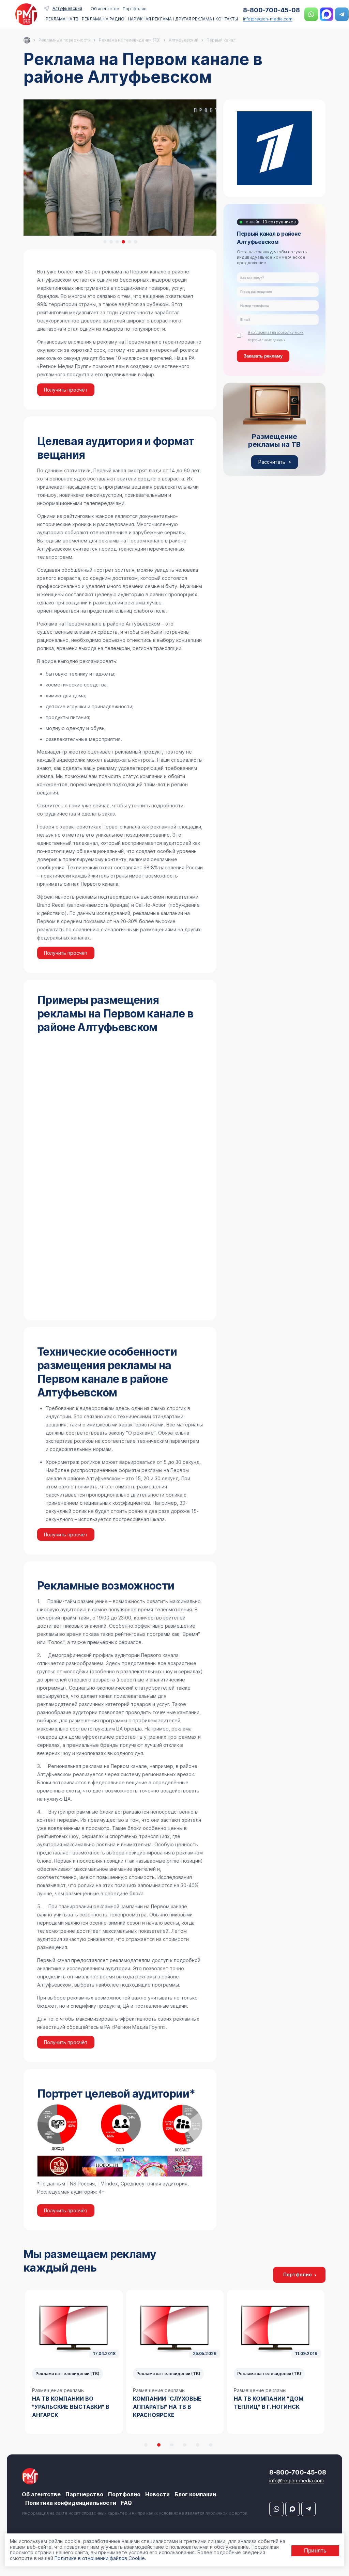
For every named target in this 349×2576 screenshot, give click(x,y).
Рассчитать (272, 462)
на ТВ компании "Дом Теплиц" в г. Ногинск (168, 2403)
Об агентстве (105, 9)
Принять (315, 2551)
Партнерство (84, 2494)
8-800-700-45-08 (271, 10)
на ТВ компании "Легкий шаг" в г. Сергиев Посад (273, 2403)
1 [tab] (105, 242)
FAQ (126, 2503)
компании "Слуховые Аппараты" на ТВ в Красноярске (66, 2407)
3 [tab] (117, 242)
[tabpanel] (74, 2362)
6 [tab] (136, 242)
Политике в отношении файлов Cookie (100, 2558)
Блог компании (195, 2494)
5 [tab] (130, 242)
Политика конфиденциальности (71, 2503)
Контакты (227, 19)
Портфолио (135, 9)
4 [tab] (123, 242)
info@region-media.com (268, 19)
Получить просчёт (66, 390)
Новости (157, 2494)
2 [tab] (111, 242)
